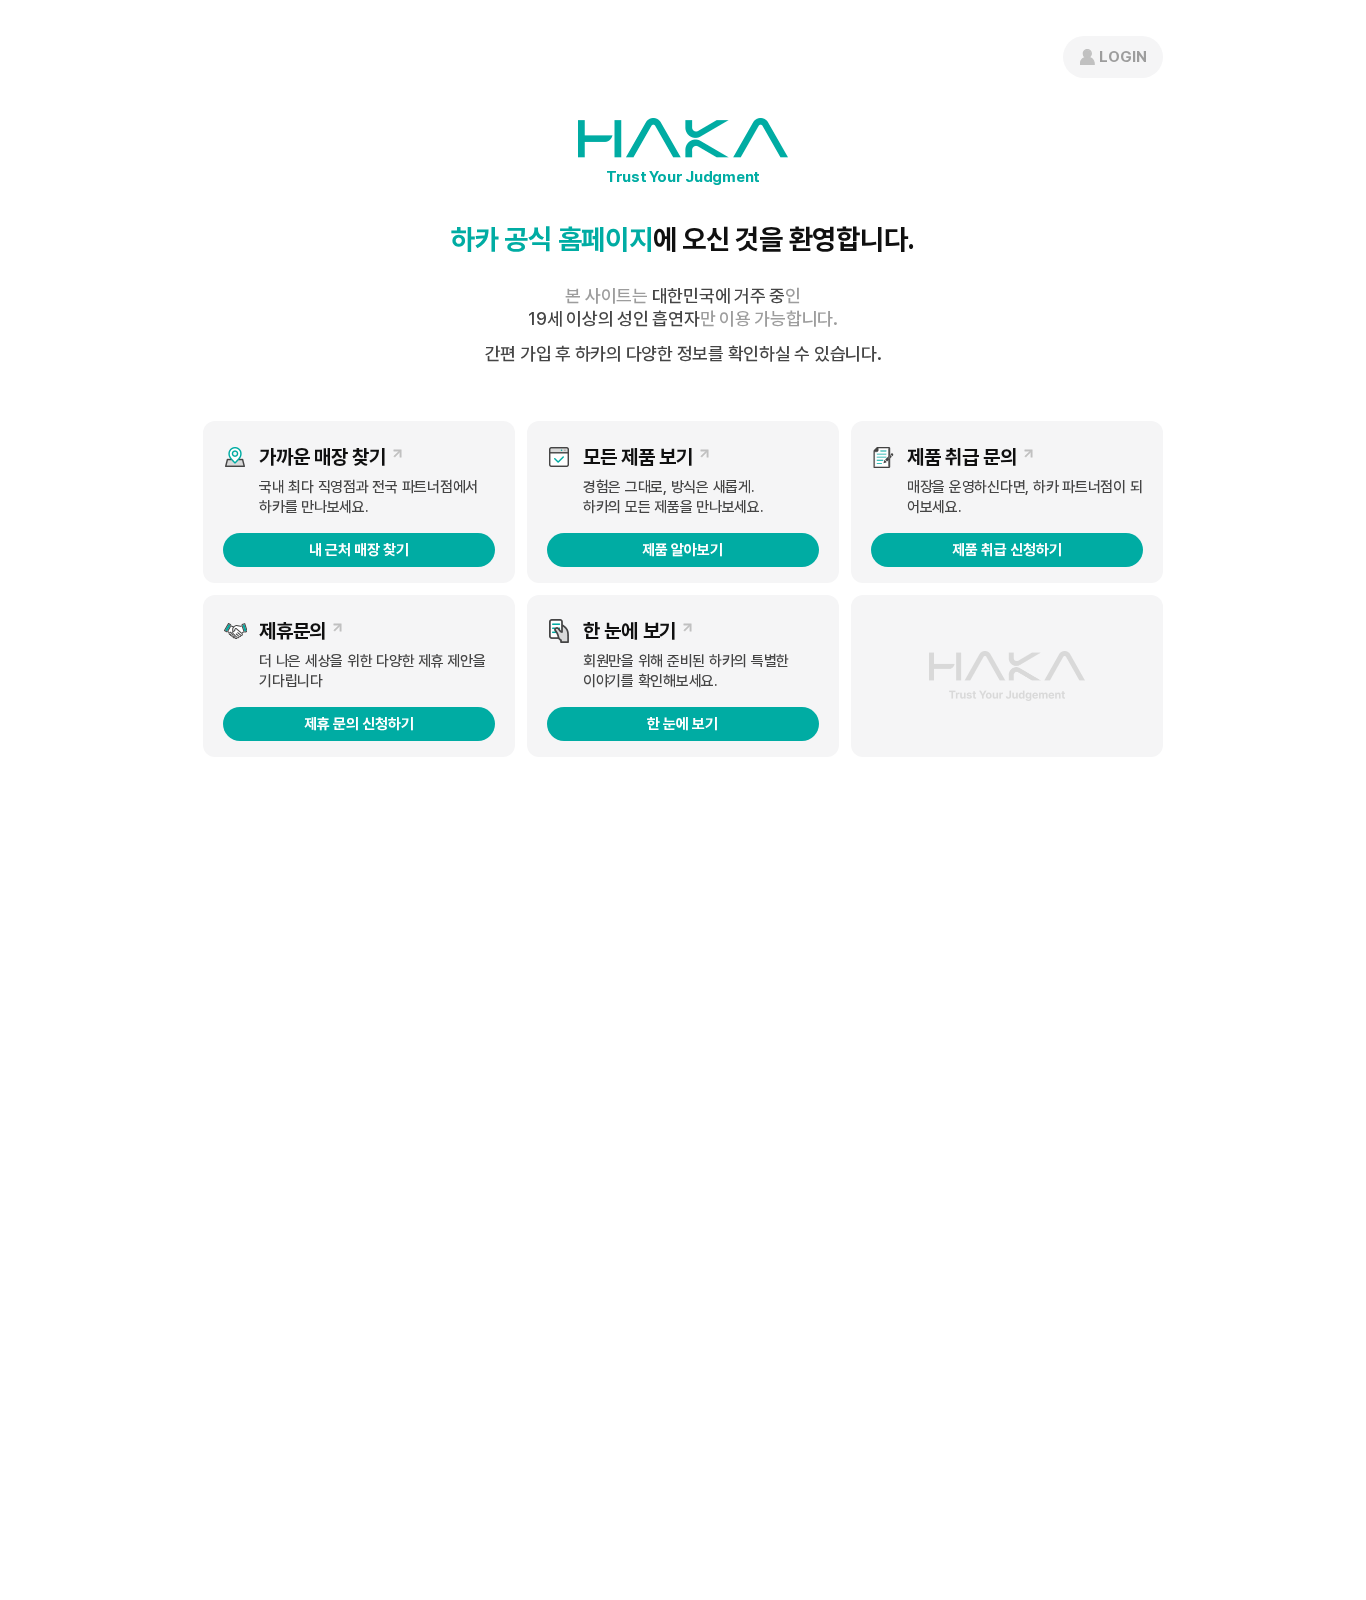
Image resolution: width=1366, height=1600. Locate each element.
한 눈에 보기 (682, 724)
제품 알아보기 (682, 550)
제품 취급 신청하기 (1007, 550)
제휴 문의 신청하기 (359, 724)
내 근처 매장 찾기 (359, 550)
